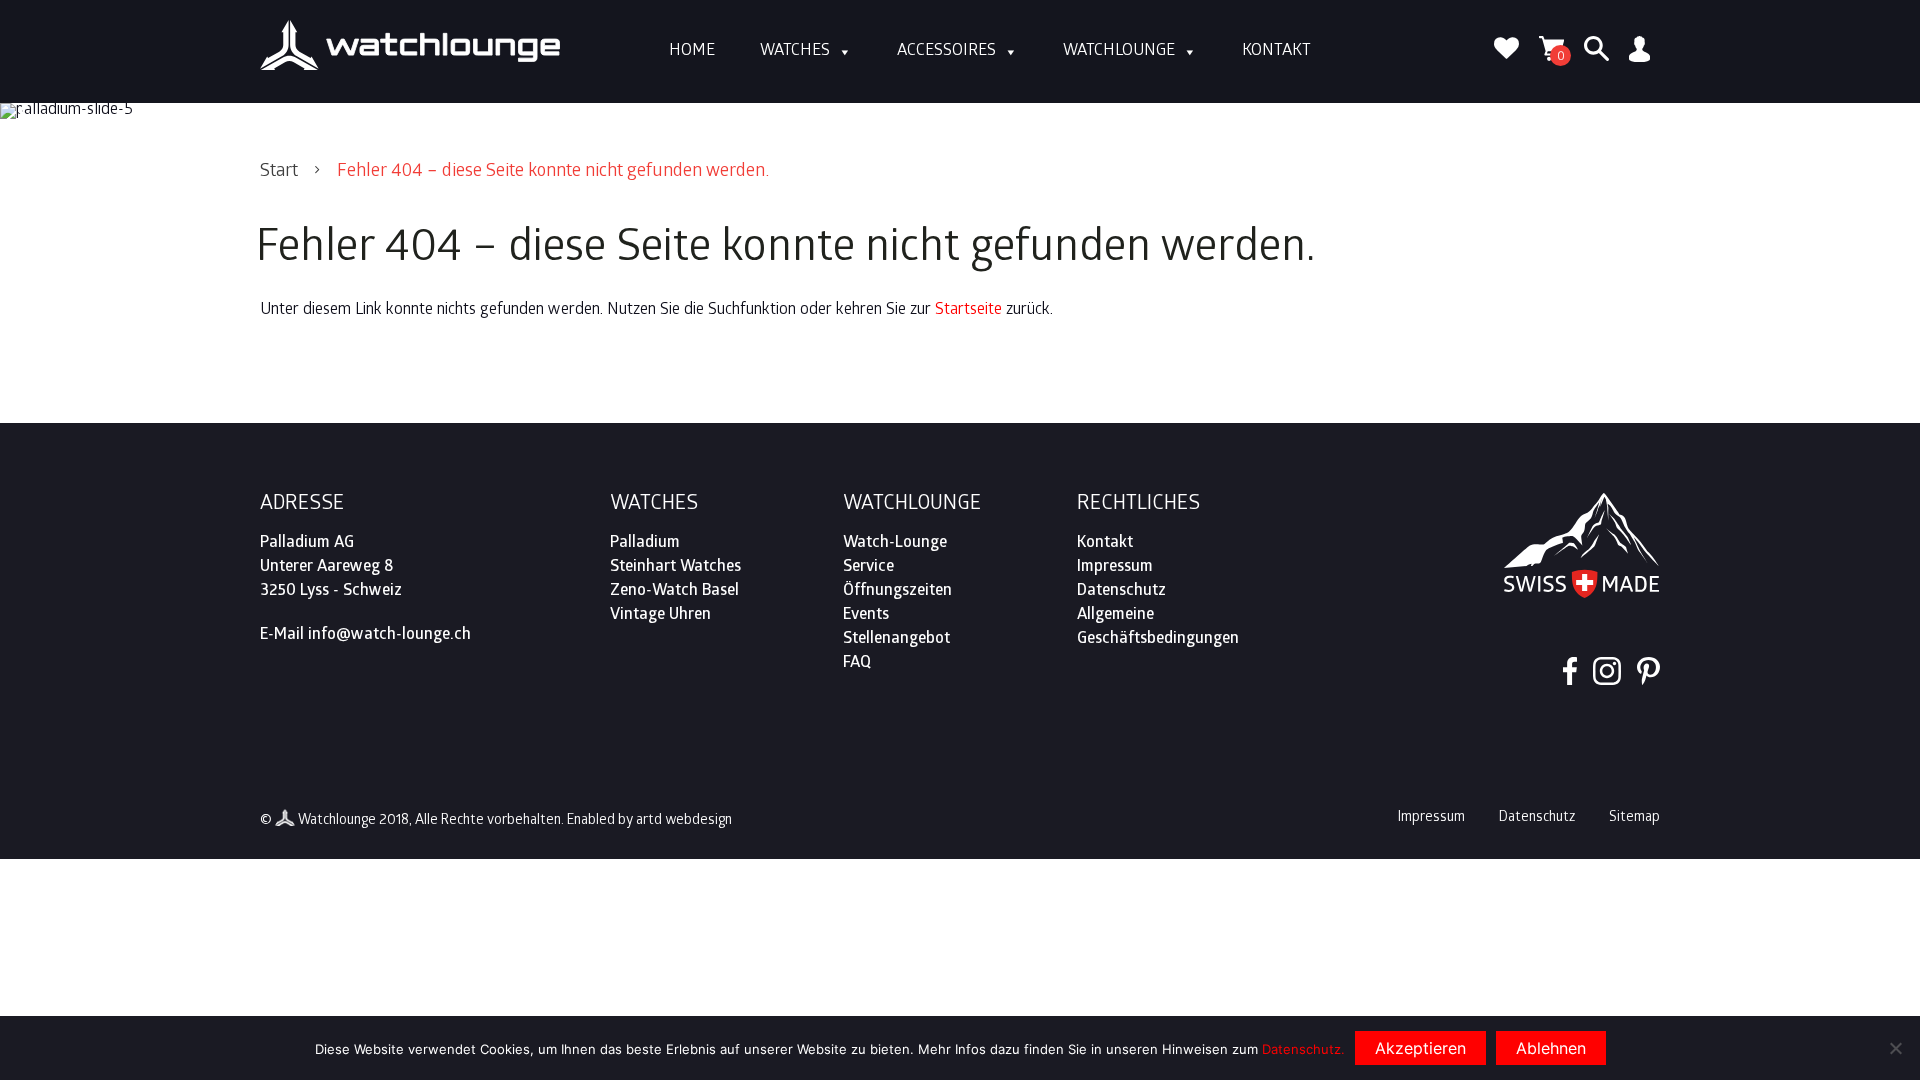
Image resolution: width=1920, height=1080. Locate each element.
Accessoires (946, 51)
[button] (26, 111)
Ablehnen (1551, 1048)
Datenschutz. (1303, 1049)
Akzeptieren (1420, 1048)
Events (866, 615)
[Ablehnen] (1895, 1048)
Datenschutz (1121, 591)
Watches (795, 51)
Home (692, 51)
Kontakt (1276, 51)
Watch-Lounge (895, 543)
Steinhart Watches (675, 567)
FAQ (857, 663)
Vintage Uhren (660, 615)
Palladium (645, 543)
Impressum (1115, 567)
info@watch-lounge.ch (389, 635)
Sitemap (1634, 818)
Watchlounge (1119, 51)
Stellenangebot (896, 639)
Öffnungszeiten (897, 591)
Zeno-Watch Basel (674, 591)
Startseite (968, 310)
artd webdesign (684, 821)
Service (868, 567)
